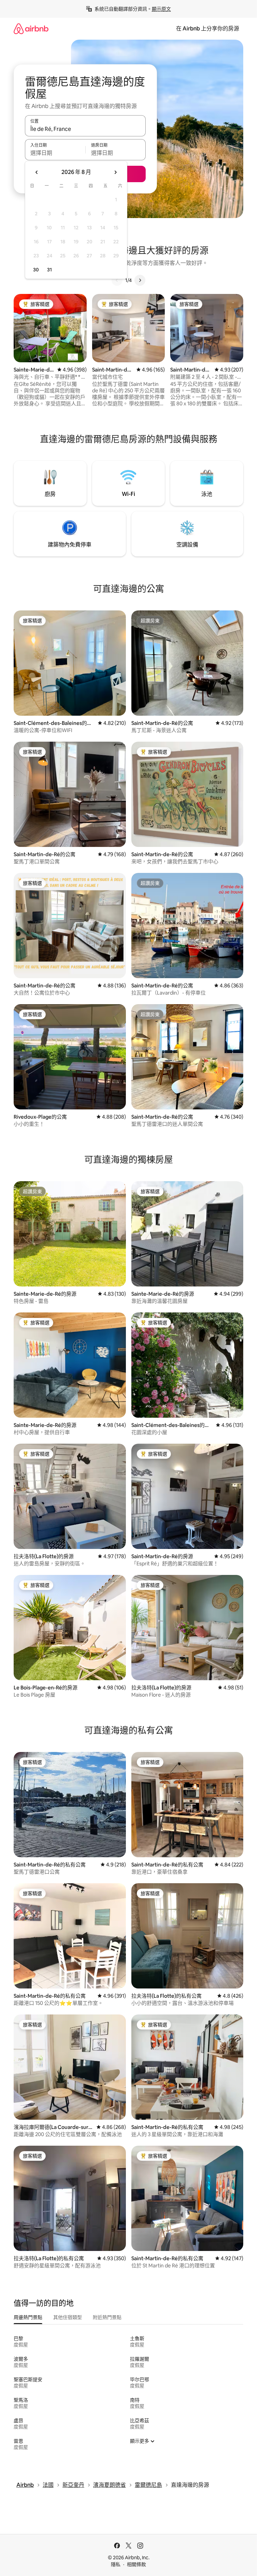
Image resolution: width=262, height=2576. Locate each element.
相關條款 (136, 2564)
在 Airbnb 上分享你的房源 (208, 29)
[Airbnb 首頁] (31, 29)
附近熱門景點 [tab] (107, 2317)
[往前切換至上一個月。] (37, 172)
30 (36, 270)
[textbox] (55, 153)
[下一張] (140, 280)
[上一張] (117, 280)
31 (49, 270)
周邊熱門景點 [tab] (28, 2317)
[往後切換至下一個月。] (115, 172)
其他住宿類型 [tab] (68, 2317)
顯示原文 (161, 9)
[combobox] (85, 129)
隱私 (116, 2564)
